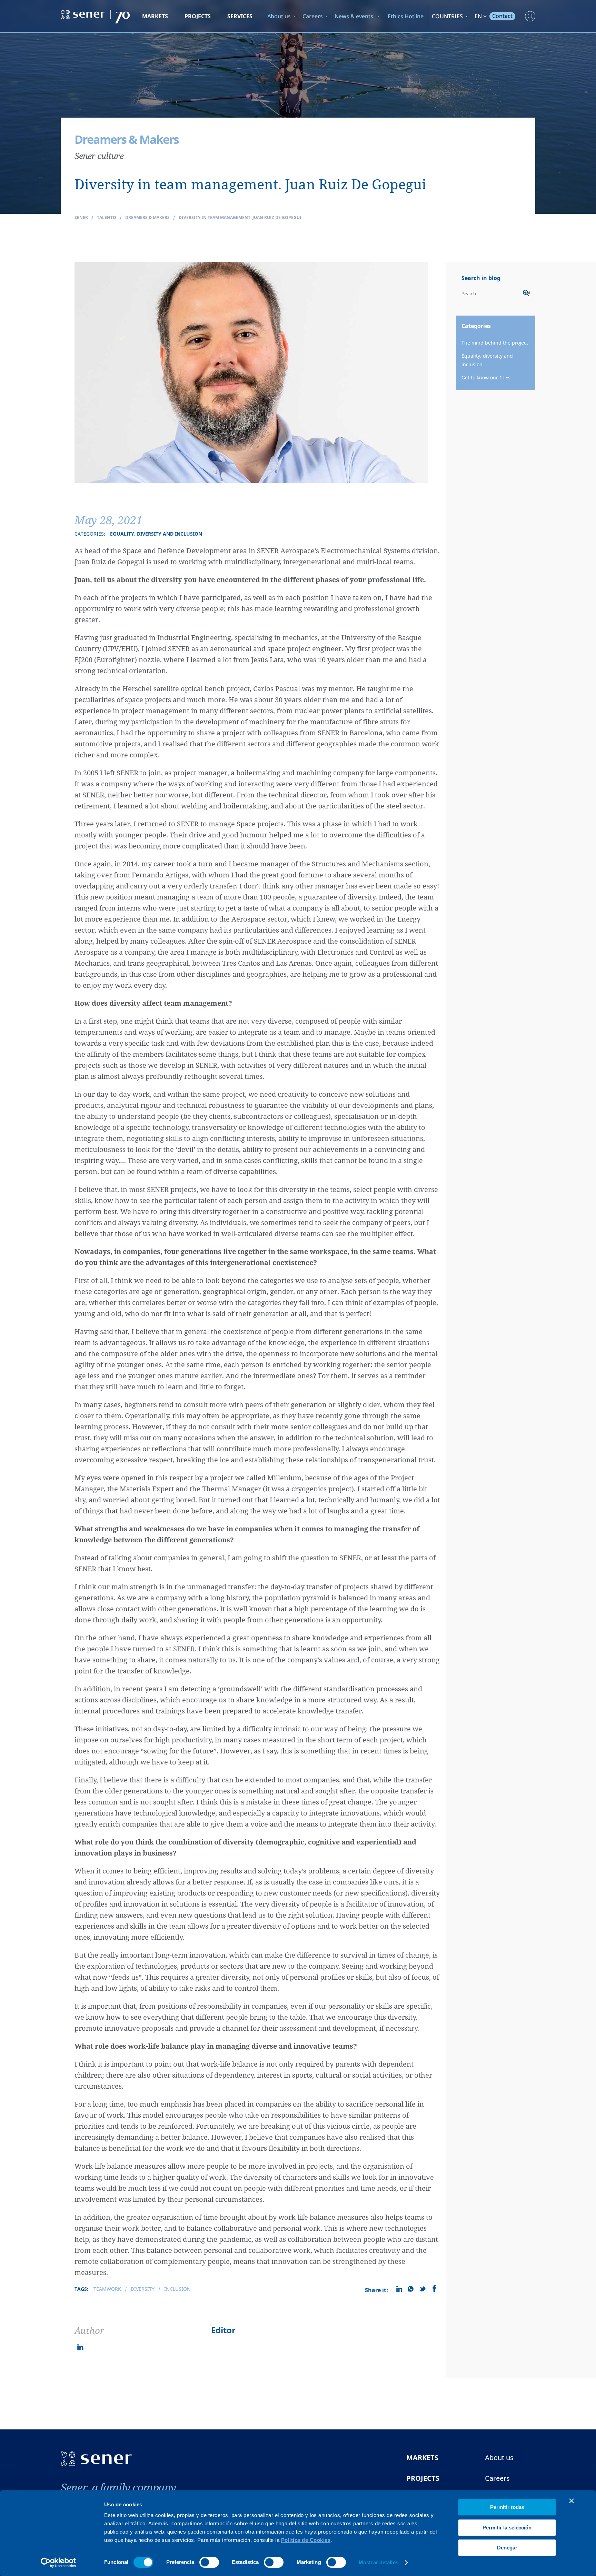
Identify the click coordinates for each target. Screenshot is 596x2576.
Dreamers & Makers (147, 217)
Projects (198, 16)
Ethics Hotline (406, 16)
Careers (313, 16)
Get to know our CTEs (486, 377)
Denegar (507, 2548)
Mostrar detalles (379, 2562)
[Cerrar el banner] (572, 2501)
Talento (107, 217)
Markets (155, 16)
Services (240, 16)
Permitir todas (507, 2507)
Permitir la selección (507, 2528)
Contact (502, 16)
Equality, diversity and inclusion (487, 360)
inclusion (177, 2289)
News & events (354, 16)
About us (279, 16)
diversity (143, 2289)
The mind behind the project (495, 343)
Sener (81, 217)
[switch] (209, 2562)
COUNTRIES (447, 16)
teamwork (107, 2289)
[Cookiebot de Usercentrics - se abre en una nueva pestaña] (58, 2563)
